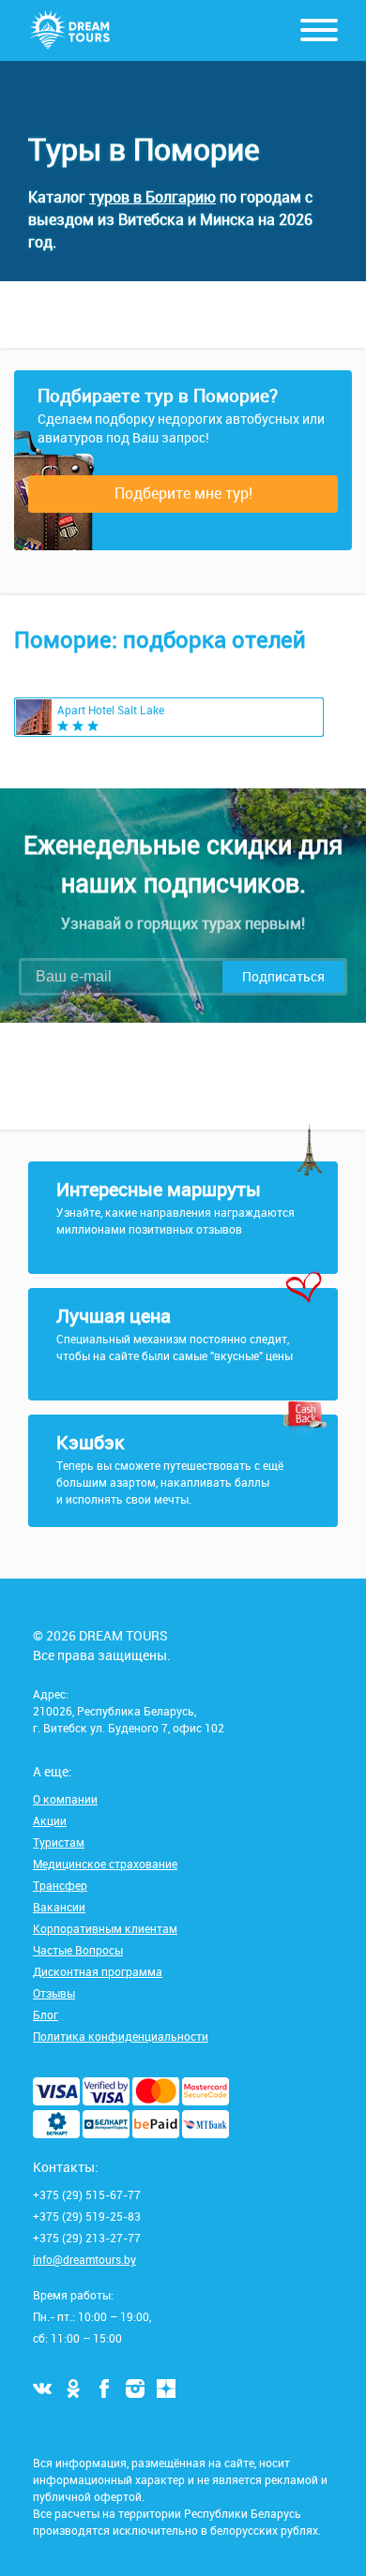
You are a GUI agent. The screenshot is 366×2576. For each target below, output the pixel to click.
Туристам (59, 1842)
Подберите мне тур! (183, 493)
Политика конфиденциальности (121, 2036)
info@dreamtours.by (84, 2259)
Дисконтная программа (98, 1971)
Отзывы (54, 1993)
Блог (46, 2014)
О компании (65, 1799)
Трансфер (60, 1885)
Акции (50, 1820)
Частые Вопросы (78, 1950)
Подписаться (283, 976)
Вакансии (59, 1907)
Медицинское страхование (105, 1864)
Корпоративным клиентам (105, 1928)
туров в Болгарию (152, 197)
